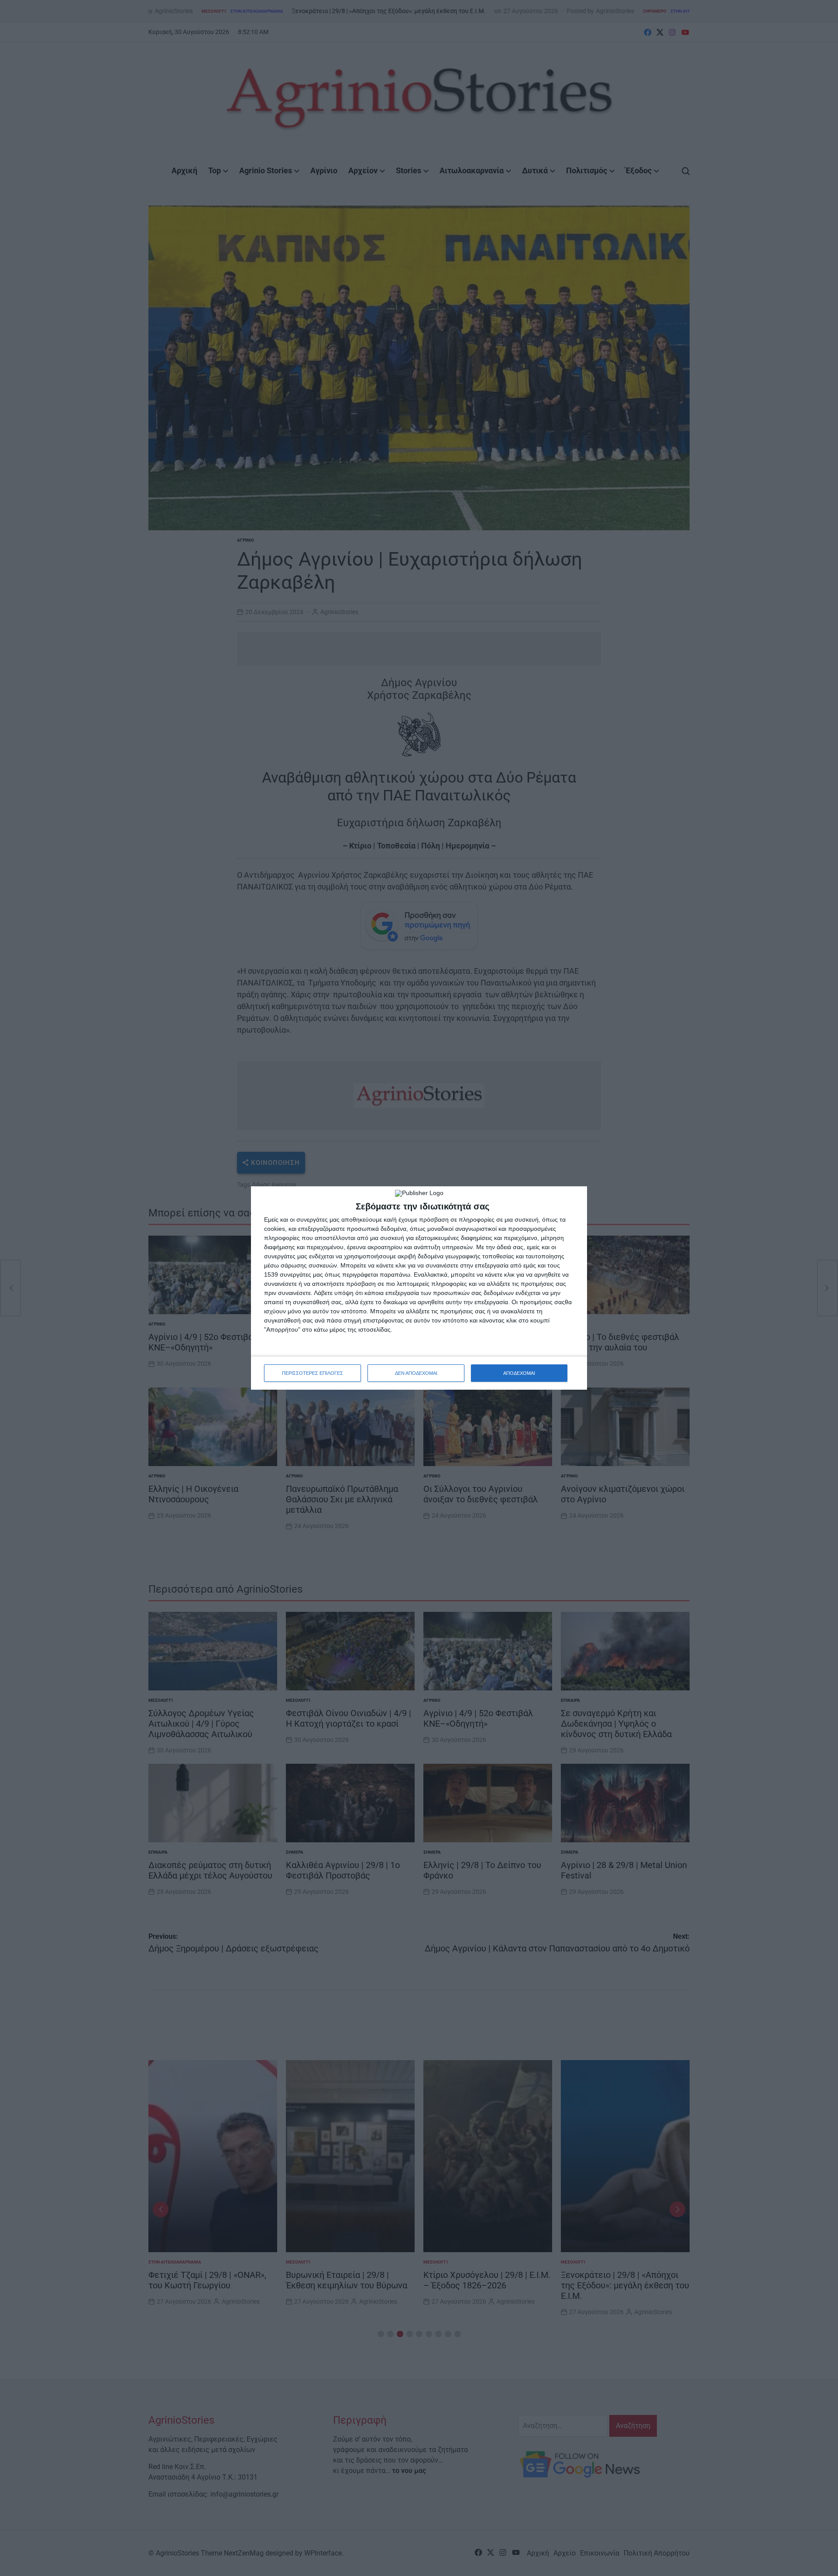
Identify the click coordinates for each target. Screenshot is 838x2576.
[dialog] (419, 1288)
